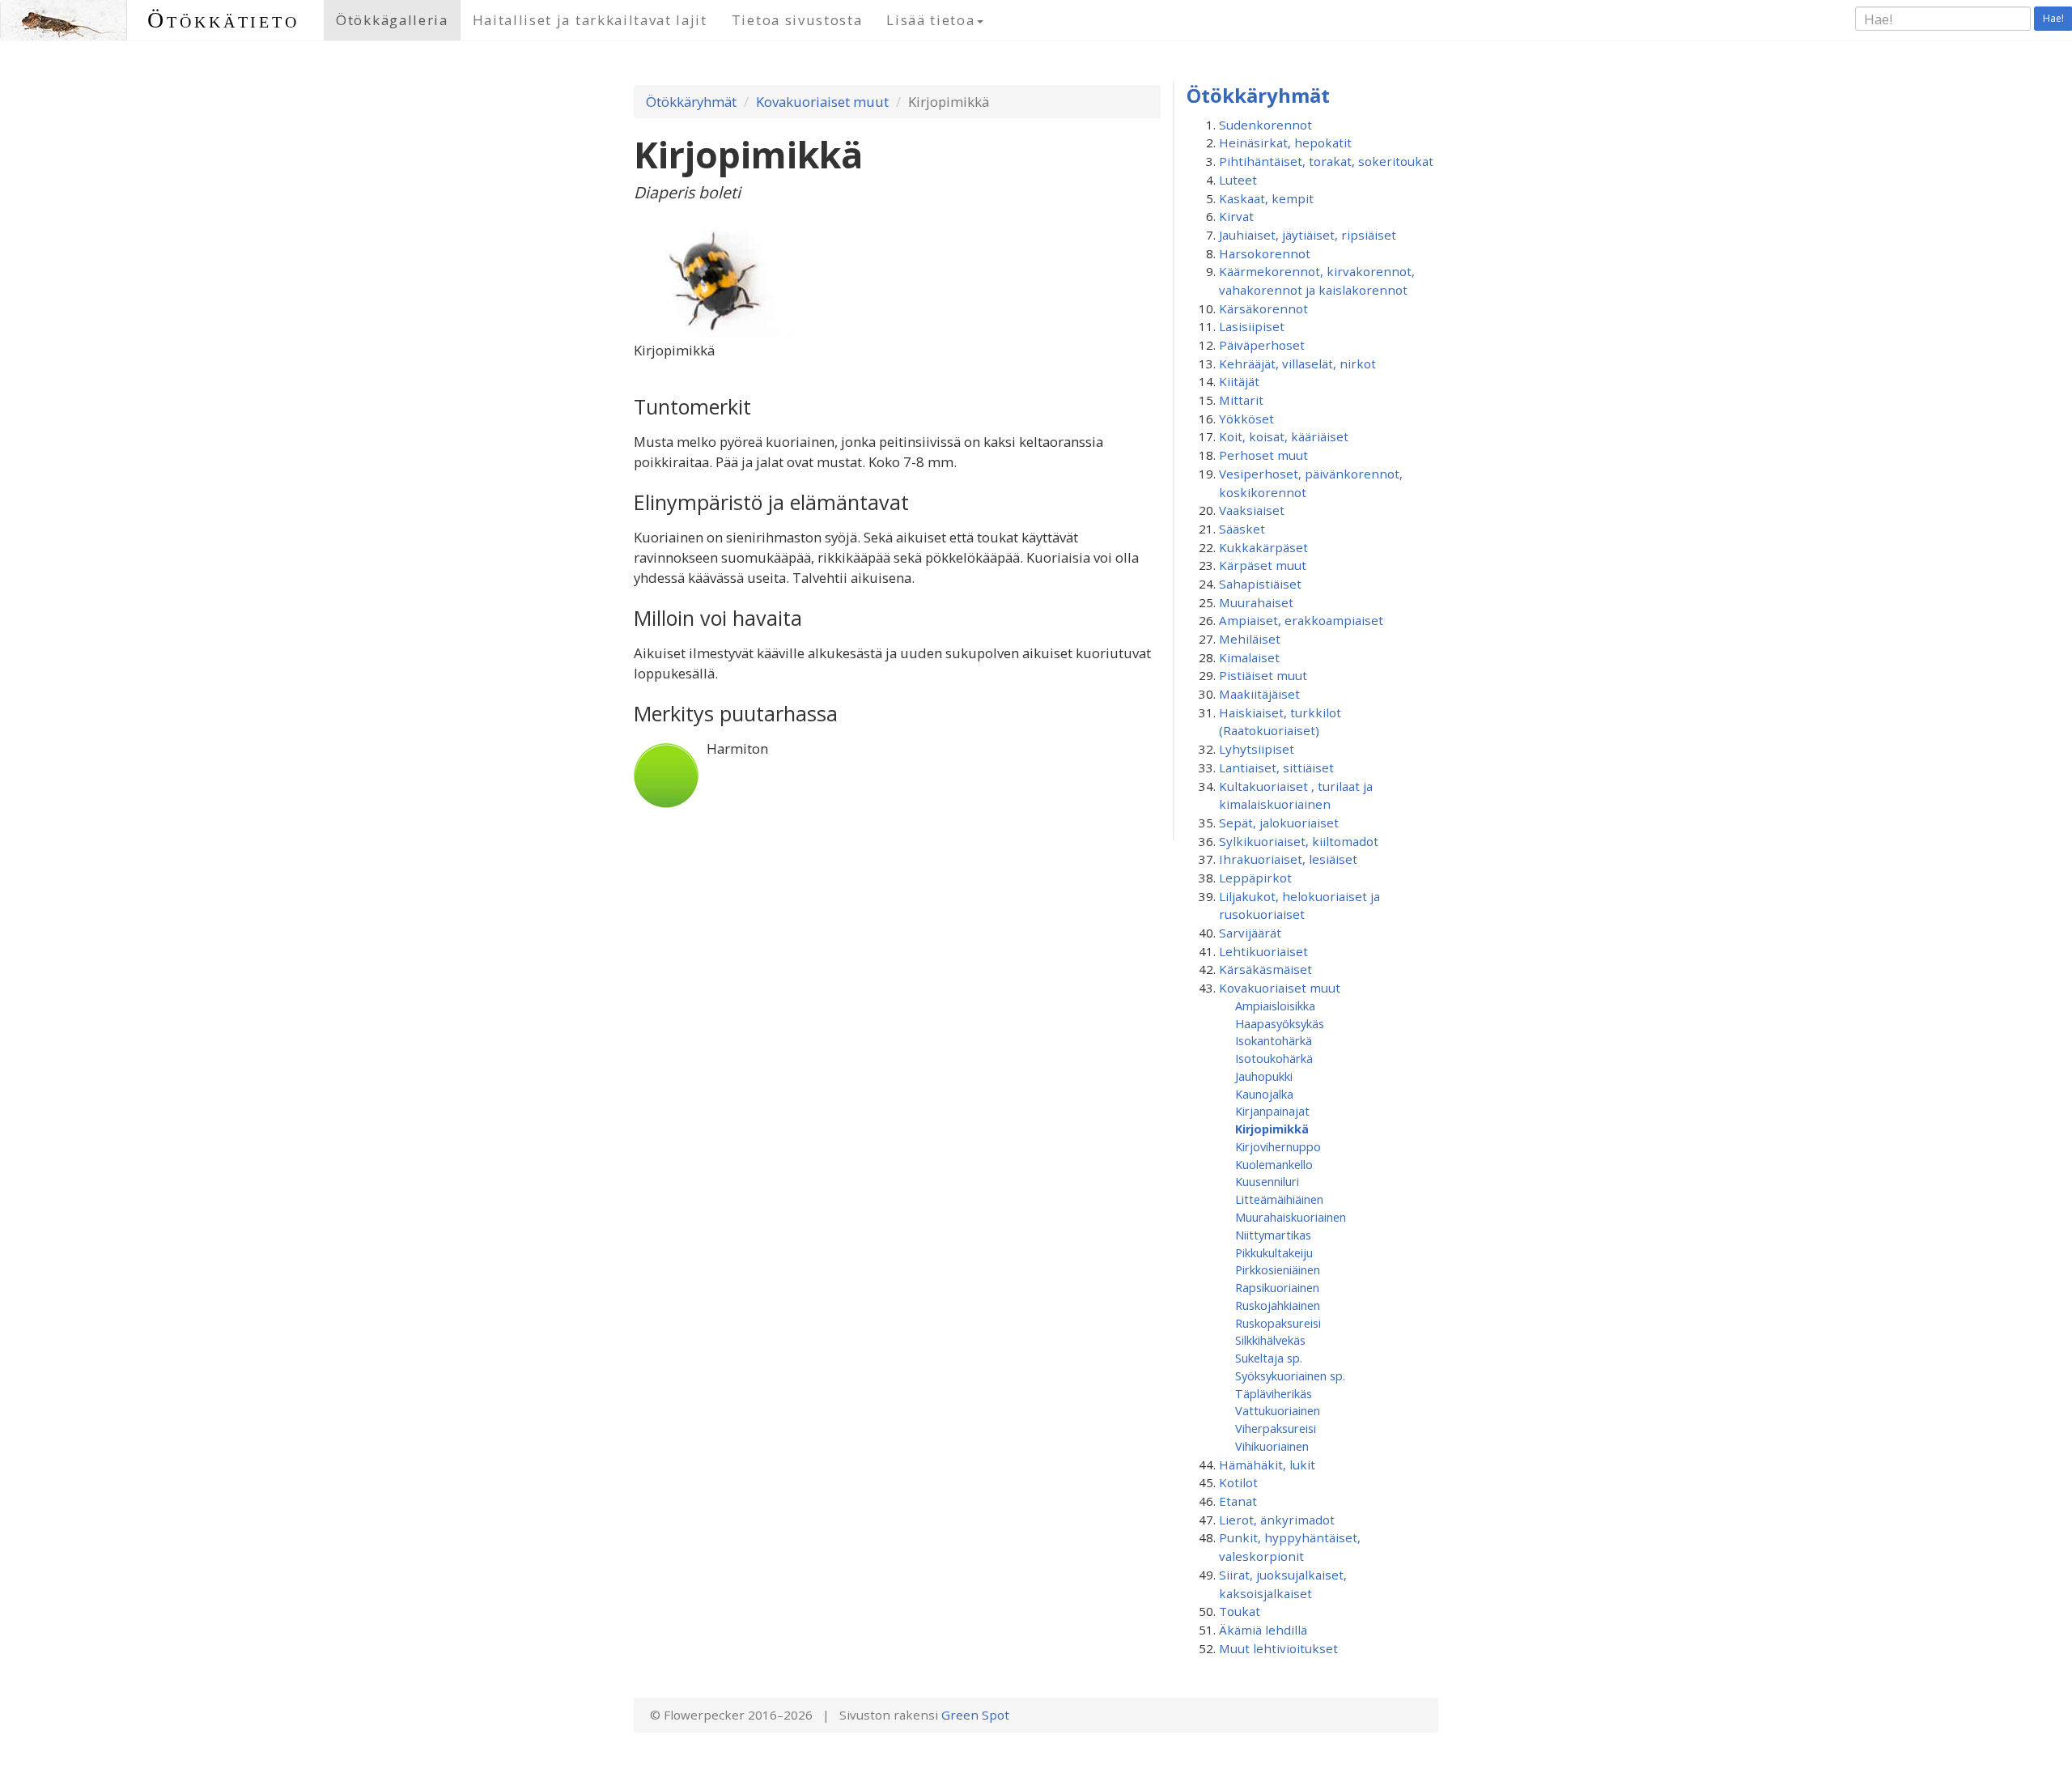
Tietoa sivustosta (797, 20)
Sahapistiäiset (1260, 584)
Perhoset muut (1263, 455)
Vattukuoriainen (1278, 1410)
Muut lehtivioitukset (1278, 1648)
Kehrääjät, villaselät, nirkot (1297, 364)
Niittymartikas (1273, 1235)
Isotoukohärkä (1274, 1058)
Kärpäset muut (1263, 565)
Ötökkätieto (223, 20)
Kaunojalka (1264, 1094)
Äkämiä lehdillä (1263, 1630)
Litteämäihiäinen (1279, 1199)
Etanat (1238, 1501)
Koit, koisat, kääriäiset (1284, 436)
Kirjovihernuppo (1278, 1146)
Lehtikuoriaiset (1263, 951)
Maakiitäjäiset (1259, 694)
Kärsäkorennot (1263, 308)
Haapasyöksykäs (1280, 1023)
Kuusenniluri (1267, 1181)
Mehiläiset (1250, 639)
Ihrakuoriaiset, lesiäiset (1288, 859)
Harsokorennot (1265, 253)
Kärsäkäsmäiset (1265, 969)
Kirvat (1236, 216)
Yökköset (1246, 419)
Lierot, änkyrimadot (1277, 1520)
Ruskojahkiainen (1278, 1305)
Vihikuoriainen (1272, 1446)
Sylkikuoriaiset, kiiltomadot (1299, 841)
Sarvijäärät (1250, 933)
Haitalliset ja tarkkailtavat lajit (590, 20)
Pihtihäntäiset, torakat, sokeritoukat (1326, 161)
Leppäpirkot (1255, 878)
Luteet (1238, 180)
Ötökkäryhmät (691, 102)
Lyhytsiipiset (1257, 749)
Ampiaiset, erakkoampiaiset (1301, 620)
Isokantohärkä (1274, 1040)
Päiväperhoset (1262, 345)
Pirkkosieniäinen (1278, 1269)
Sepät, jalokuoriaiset (1279, 823)
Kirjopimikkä (1272, 1129)
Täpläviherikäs (1274, 1393)
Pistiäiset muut (1263, 675)
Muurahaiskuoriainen (1291, 1217)
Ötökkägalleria (392, 20)
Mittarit (1241, 400)
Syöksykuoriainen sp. (1290, 1375)
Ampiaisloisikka (1275, 1006)
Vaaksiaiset (1252, 510)
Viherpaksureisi (1276, 1428)
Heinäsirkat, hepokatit (1285, 142)
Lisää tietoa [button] (930, 20)
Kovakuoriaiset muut (822, 102)
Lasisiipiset (1252, 326)
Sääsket (1242, 529)
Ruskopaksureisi (1278, 1323)
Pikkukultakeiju (1274, 1252)
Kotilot (1238, 1482)
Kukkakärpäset (1263, 547)
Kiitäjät (1239, 381)
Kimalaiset (1249, 657)
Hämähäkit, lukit (1267, 1465)
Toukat (1240, 1611)
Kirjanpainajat (1272, 1111)
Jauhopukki (1264, 1076)
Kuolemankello (1274, 1164)
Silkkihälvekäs (1270, 1340)
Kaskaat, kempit (1266, 198)
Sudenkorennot (1265, 125)
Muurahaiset (1256, 602)
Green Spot (975, 1715)
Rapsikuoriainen (1277, 1287)
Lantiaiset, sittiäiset (1276, 767)
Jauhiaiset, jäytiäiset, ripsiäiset (1308, 235)
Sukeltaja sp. (1269, 1358)
